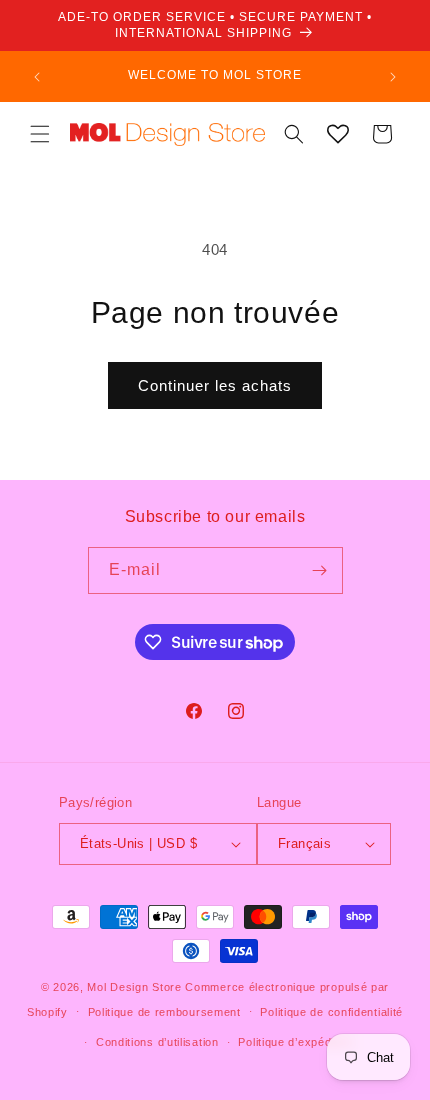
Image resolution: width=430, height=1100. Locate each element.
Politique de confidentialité (331, 1012)
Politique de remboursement (164, 1012)
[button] (40, 134)
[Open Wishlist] (338, 134)
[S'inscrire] (320, 570)
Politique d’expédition (295, 1042)
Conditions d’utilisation (157, 1042)
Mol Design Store (134, 987)
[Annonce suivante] (393, 77)
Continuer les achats (215, 385)
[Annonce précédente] (37, 77)
